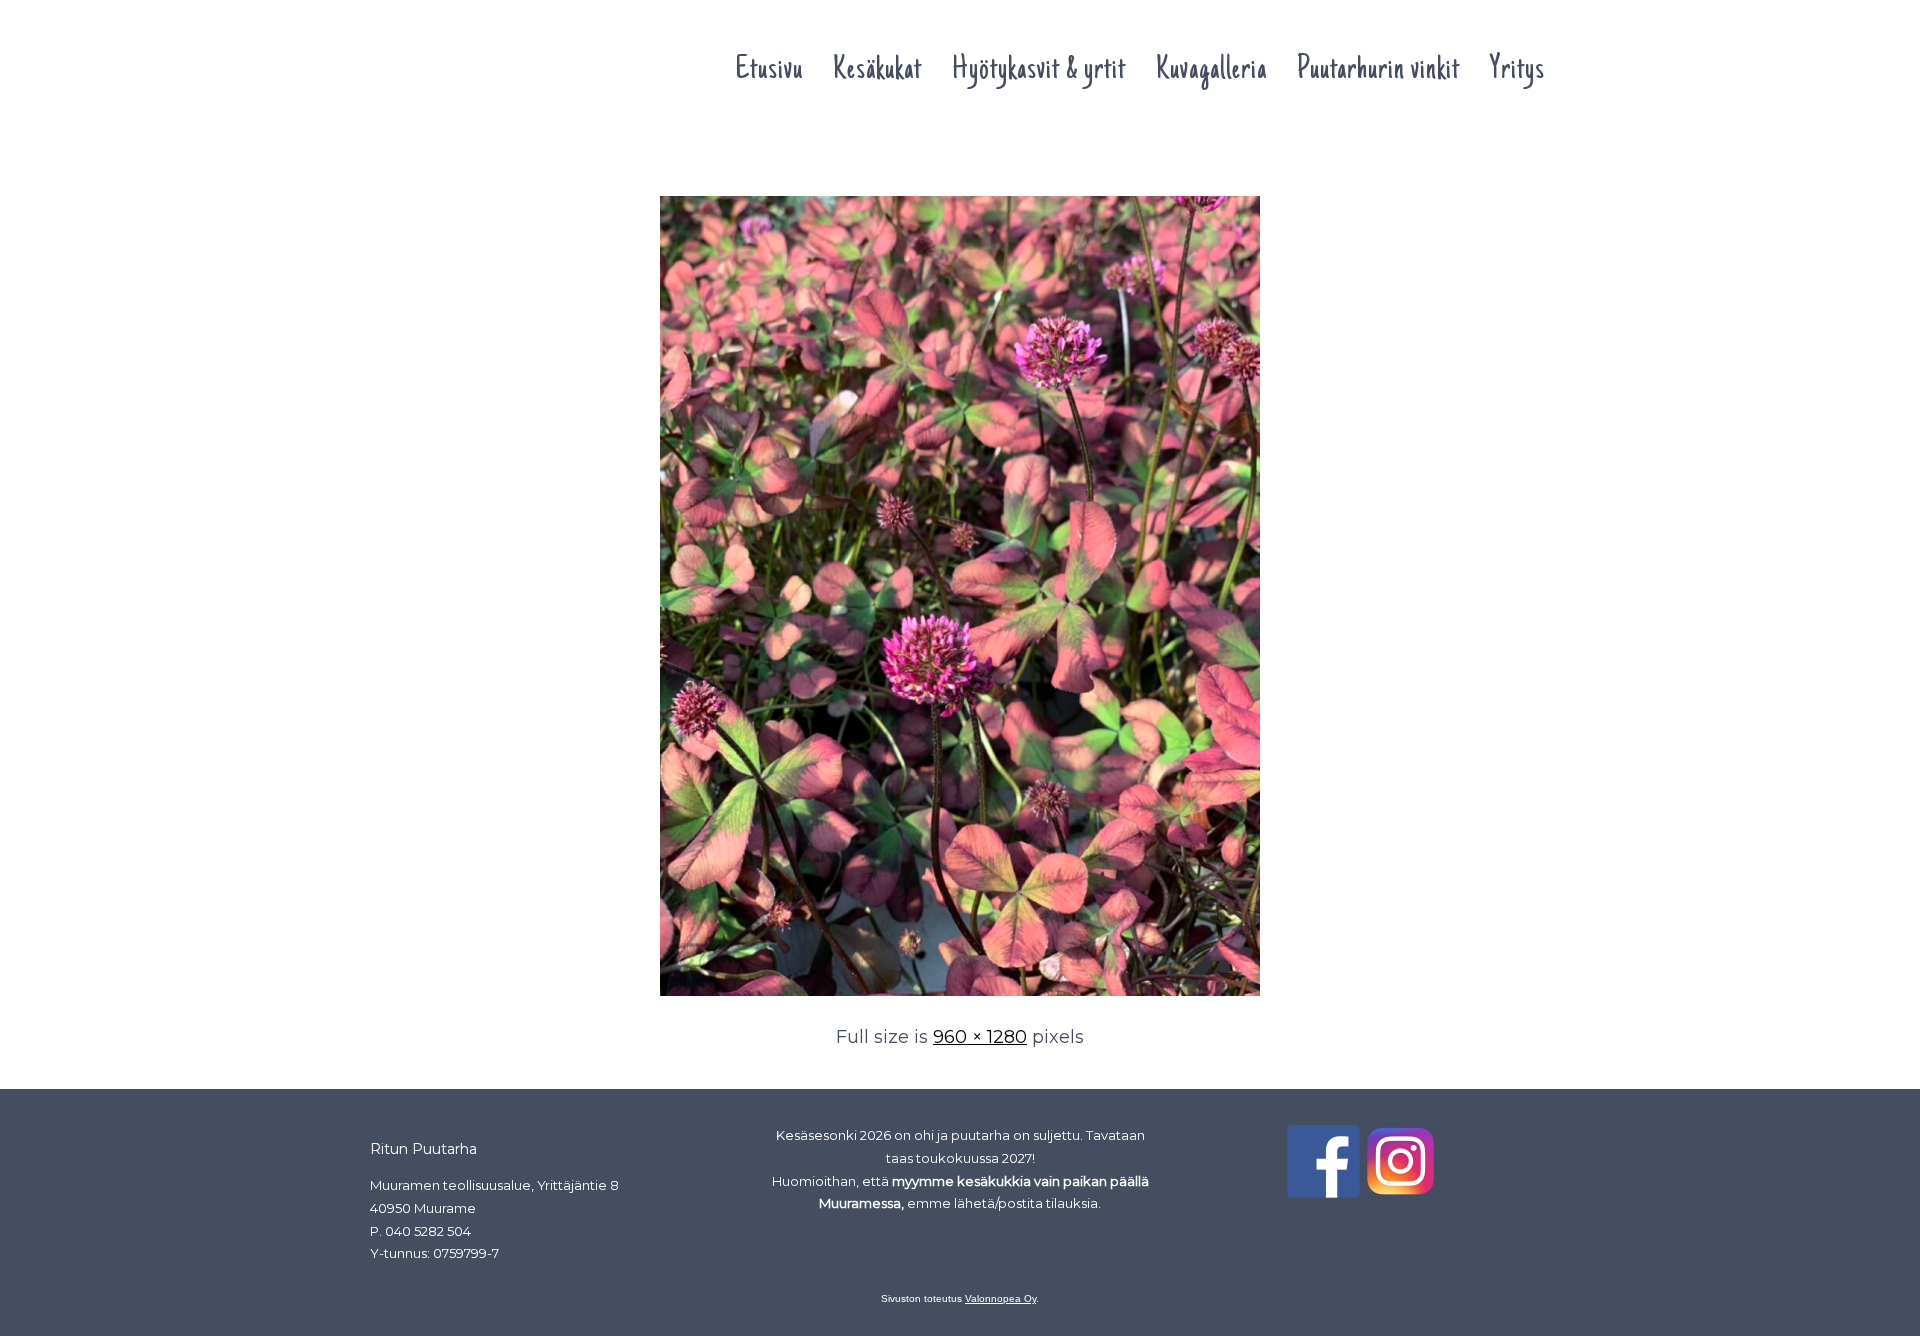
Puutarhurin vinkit (1378, 71)
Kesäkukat (877, 71)
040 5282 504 (428, 1231)
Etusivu (769, 71)
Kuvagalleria (1211, 71)
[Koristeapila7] (960, 997)
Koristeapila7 (421, 158)
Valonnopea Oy (1000, 1298)
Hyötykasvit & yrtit (1039, 71)
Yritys (1517, 71)
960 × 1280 (980, 1037)
